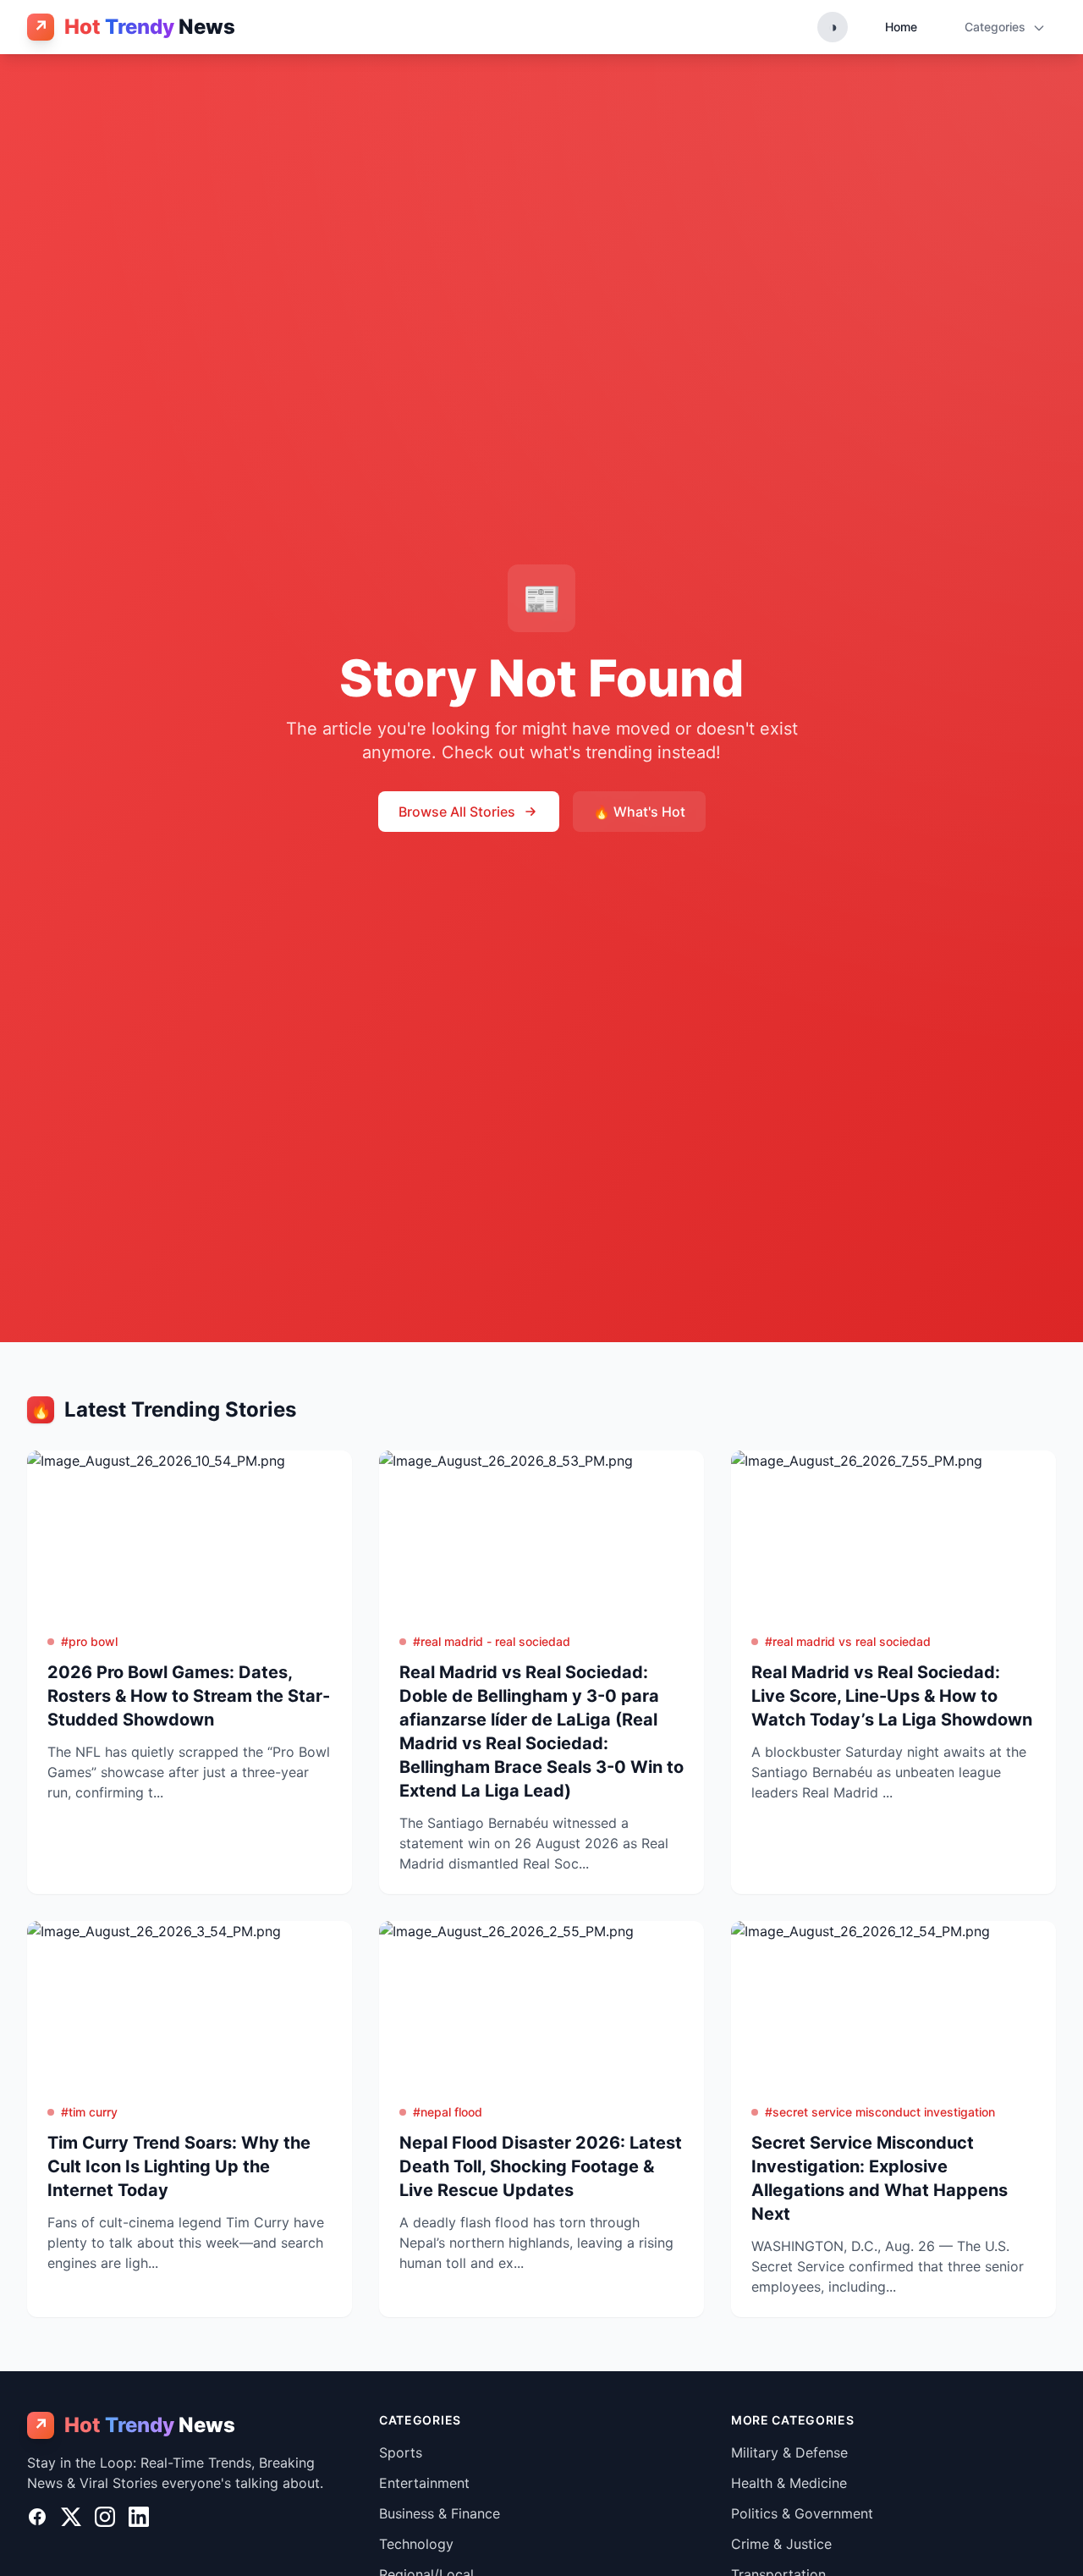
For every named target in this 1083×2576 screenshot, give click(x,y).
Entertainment (424, 2483)
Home (901, 27)
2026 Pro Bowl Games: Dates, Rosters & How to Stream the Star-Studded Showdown (189, 1696)
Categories (997, 27)
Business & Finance (440, 2513)
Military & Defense (789, 2452)
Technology (416, 2544)
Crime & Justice (781, 2544)
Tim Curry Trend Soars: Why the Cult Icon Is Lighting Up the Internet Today (179, 2166)
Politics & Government (802, 2513)
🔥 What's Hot (639, 812)
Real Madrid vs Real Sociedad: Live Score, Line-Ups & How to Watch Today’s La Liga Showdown (892, 1696)
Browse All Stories (457, 812)
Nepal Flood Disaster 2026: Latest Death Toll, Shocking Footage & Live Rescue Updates (541, 2166)
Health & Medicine (789, 2483)
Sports (401, 2452)
